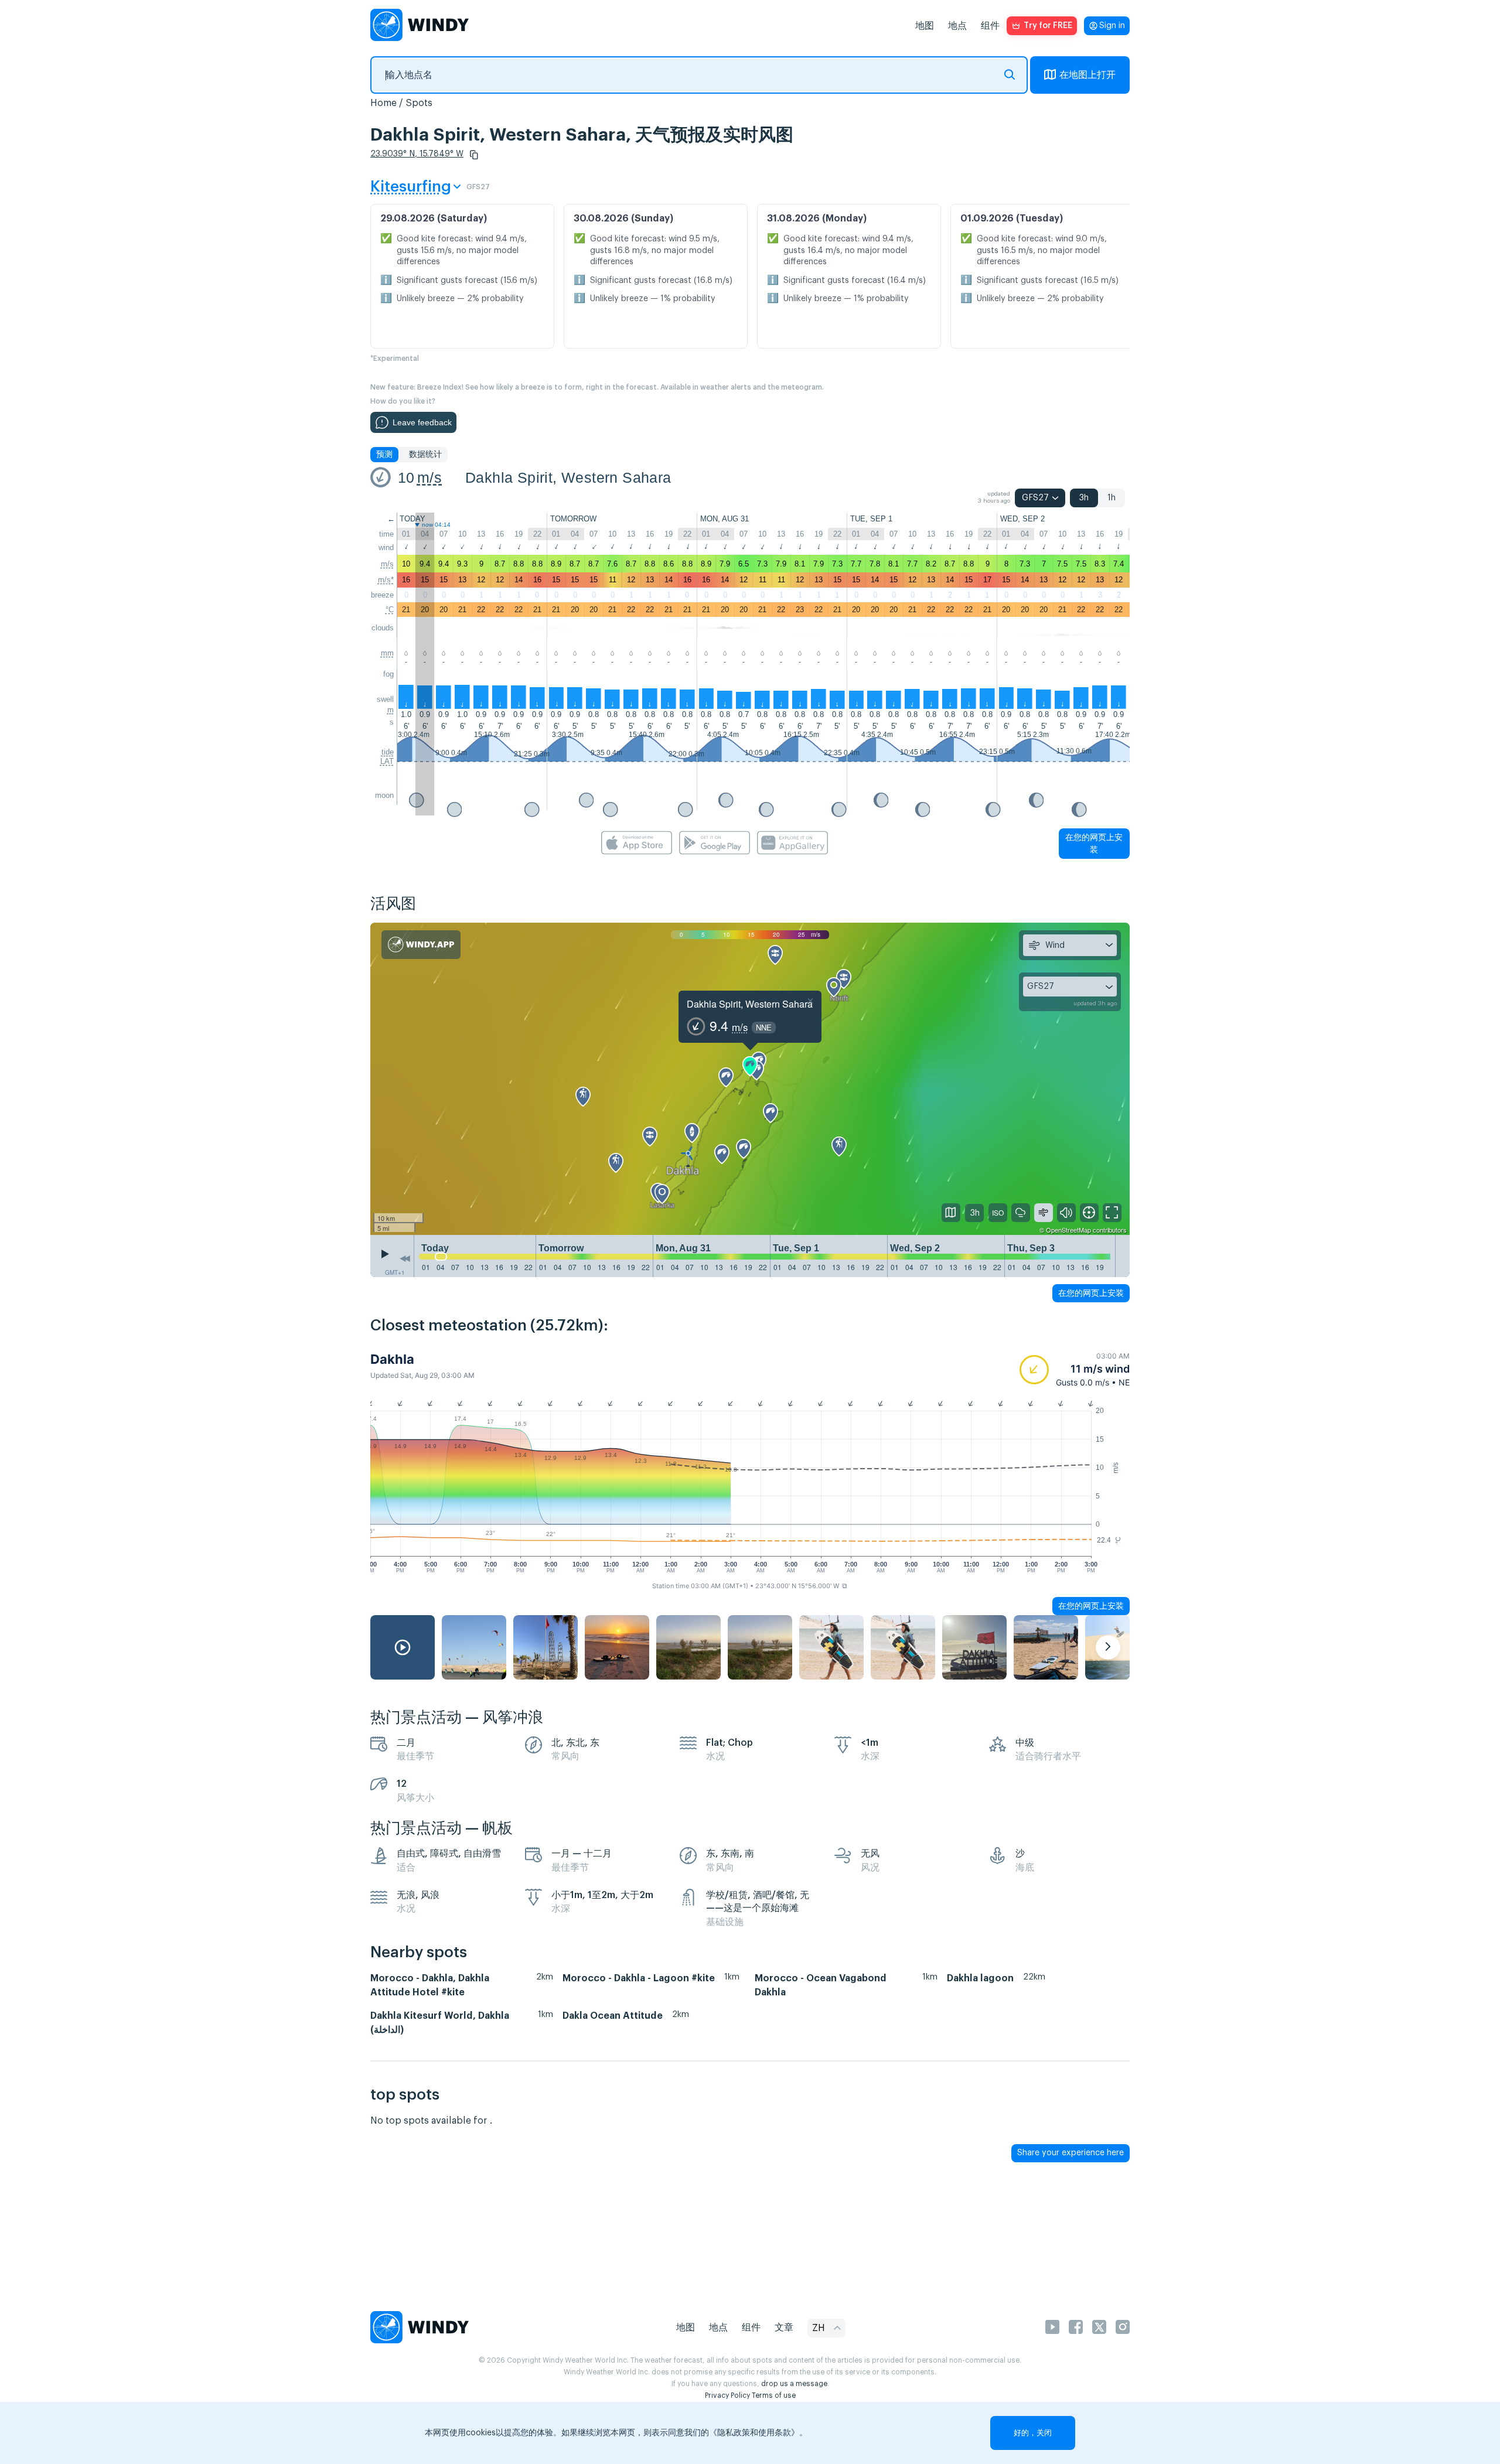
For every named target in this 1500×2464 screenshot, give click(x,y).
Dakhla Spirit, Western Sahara (568, 477)
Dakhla (392, 1359)
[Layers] (951, 1213)
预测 (384, 455)
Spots (419, 103)
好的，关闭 (1033, 2433)
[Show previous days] (405, 1259)
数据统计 (425, 455)
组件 (990, 26)
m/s (429, 477)
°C (390, 610)
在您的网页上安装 (1094, 843)
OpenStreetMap (1068, 1230)
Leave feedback (422, 422)
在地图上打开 (1087, 75)
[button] (474, 155)
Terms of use (774, 2395)
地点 (957, 26)
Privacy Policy (727, 2395)
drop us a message (794, 2384)
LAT (387, 761)
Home (383, 103)
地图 (925, 26)
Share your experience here (1071, 2153)
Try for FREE (1048, 26)
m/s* (386, 580)
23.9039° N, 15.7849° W (417, 154)
